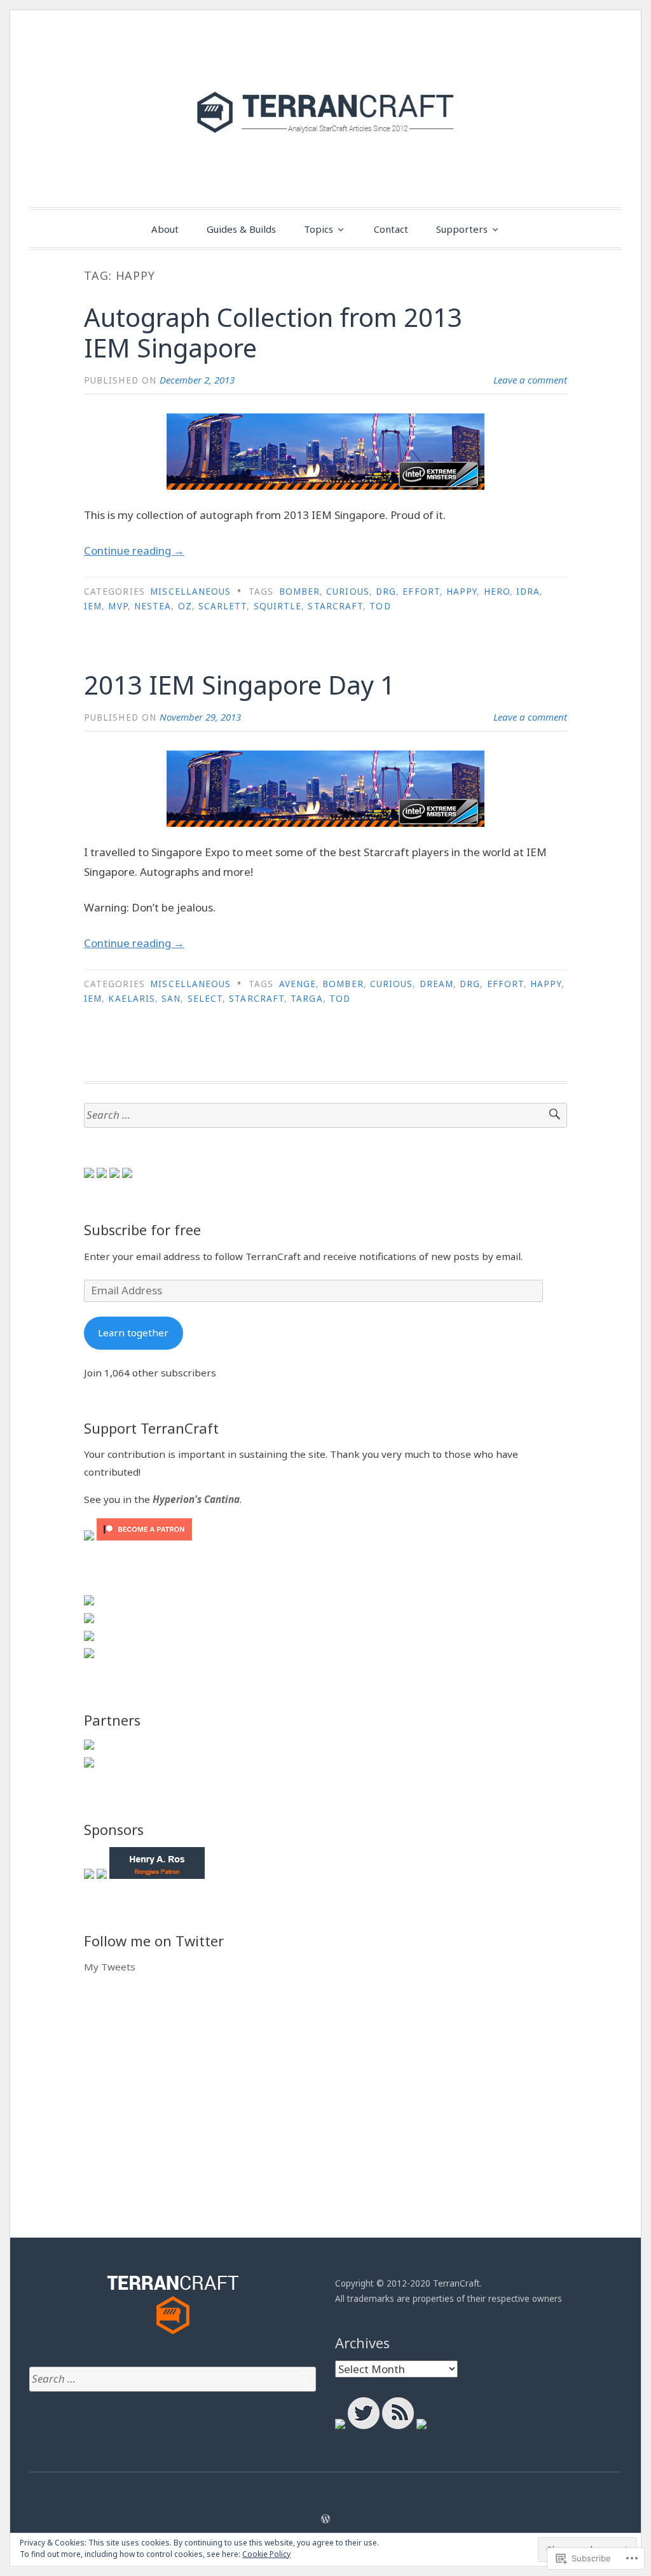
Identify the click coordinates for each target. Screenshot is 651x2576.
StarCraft (335, 606)
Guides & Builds (241, 229)
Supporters (462, 229)
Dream (436, 984)
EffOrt (421, 592)
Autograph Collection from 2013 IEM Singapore (273, 332)
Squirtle (278, 606)
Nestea (153, 606)
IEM (93, 606)
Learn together (133, 1333)
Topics (319, 229)
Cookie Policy (266, 2554)
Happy (462, 592)
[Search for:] (325, 1115)
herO (497, 592)
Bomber (299, 592)
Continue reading (134, 551)
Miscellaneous (190, 592)
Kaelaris (132, 999)
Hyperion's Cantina (196, 1499)
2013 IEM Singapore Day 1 (239, 685)
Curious (348, 592)
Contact (391, 229)
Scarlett (223, 606)
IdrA (528, 592)
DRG (386, 592)
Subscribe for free (142, 1229)
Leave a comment (530, 380)
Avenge (298, 984)
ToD (380, 606)
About (165, 229)
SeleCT (205, 999)
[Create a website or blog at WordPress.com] (325, 2519)
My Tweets (110, 1967)
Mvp (118, 606)
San (171, 999)
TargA (306, 999)
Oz (185, 606)
